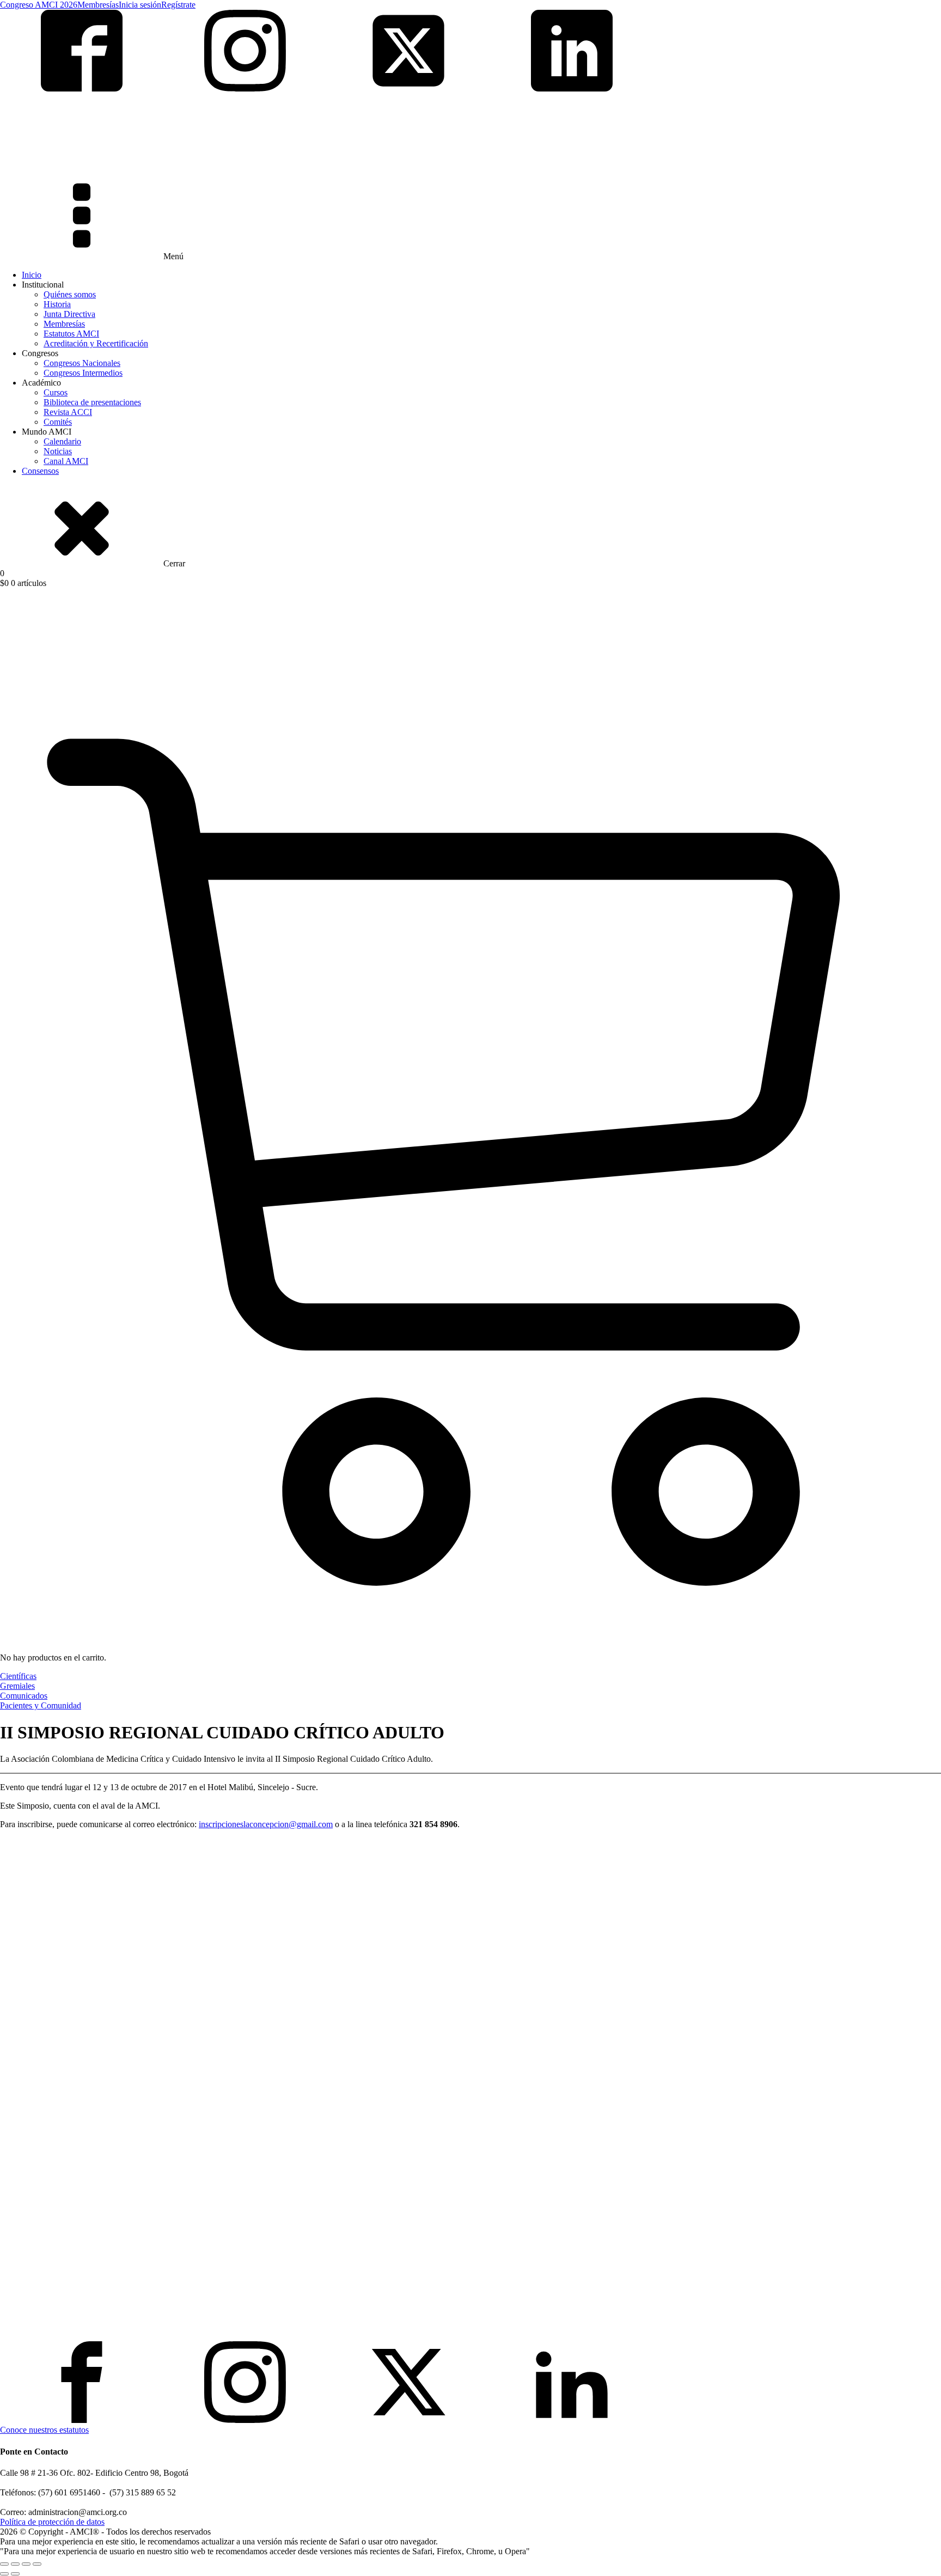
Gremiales (17, 1686)
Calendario (62, 441)
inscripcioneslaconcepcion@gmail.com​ (266, 1824)
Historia (57, 304)
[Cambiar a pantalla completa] (15, 2564)
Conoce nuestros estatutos (44, 2430)
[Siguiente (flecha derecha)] (15, 2574)
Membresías (98, 5)
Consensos (40, 471)
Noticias (58, 451)
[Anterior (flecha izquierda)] (4, 2574)
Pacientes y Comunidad (41, 1705)
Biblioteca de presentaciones (92, 402)
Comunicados (24, 1696)
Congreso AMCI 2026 (39, 5)
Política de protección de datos (52, 2522)
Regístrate (178, 5)
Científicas (18, 1676)
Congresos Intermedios (83, 373)
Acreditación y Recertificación (96, 343)
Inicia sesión (140, 5)
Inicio (32, 275)
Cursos (56, 392)
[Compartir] (26, 2564)
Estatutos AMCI (71, 334)
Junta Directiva (69, 314)
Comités (58, 422)
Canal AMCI (66, 461)
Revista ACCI (68, 412)
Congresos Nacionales (82, 363)
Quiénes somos (70, 294)
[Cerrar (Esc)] (37, 2564)
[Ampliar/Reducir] (4, 2564)
